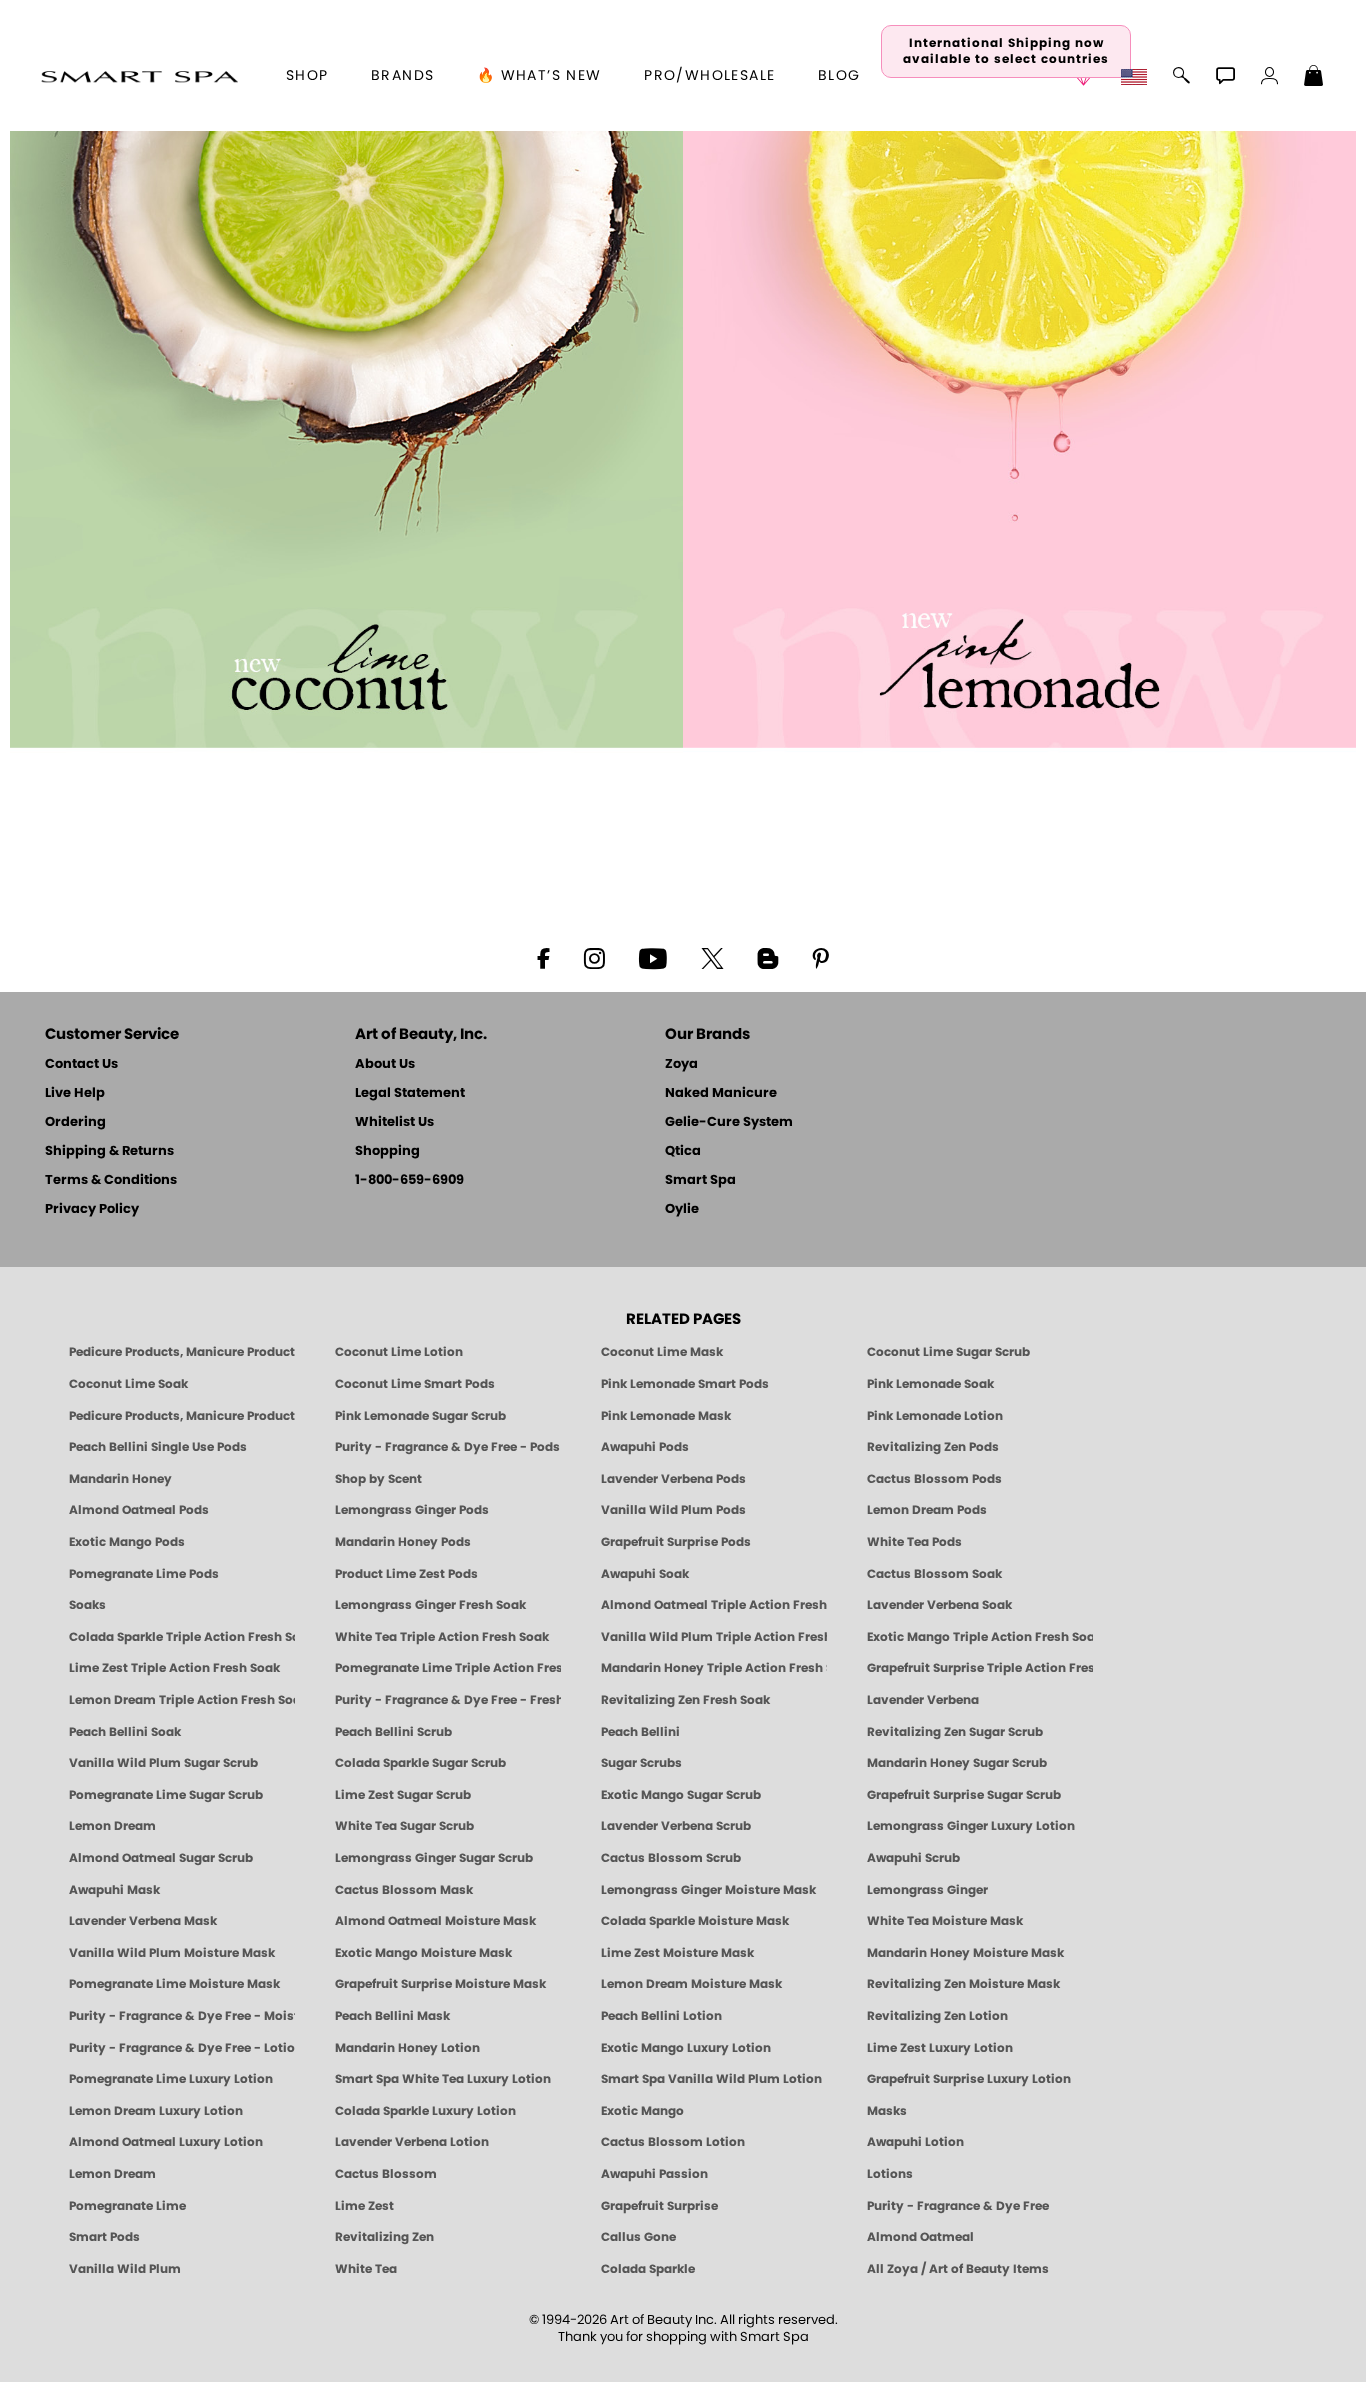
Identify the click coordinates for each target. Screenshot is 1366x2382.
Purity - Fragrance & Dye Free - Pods (447, 1447)
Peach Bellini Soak (125, 1732)
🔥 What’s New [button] (539, 76)
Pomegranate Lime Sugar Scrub (166, 1795)
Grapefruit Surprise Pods (676, 1542)
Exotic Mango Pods (127, 1542)
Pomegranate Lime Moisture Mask (174, 1984)
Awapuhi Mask (114, 1890)
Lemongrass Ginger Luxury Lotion (971, 1826)
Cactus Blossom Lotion (673, 2142)
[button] (139, 76)
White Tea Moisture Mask (945, 1921)
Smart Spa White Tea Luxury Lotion (443, 2079)
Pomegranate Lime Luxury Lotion (171, 2079)
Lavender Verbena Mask (143, 1921)
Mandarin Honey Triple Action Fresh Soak (714, 1668)
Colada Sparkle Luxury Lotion (425, 2111)
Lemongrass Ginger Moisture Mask (708, 1890)
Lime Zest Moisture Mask (677, 1953)
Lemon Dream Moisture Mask (691, 1984)
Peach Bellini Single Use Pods (158, 1447)
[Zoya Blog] (767, 957)
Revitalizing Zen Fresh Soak (685, 1700)
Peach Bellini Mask (392, 2016)
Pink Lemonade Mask (666, 1416)
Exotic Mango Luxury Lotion (686, 2048)
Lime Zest (364, 2206)
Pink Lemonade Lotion (935, 1416)
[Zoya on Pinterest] (820, 957)
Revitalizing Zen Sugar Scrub (955, 1732)
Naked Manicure (721, 1093)
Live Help (75, 1093)
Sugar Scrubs (641, 1763)
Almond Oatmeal (920, 2237)
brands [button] (402, 76)
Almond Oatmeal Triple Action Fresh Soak (714, 1605)
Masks (887, 2111)
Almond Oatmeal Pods (139, 1510)
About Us (385, 1064)
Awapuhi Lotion (915, 2142)
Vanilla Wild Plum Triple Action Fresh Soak (714, 1637)
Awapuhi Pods (645, 1447)
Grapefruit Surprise (659, 2206)
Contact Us (81, 1064)
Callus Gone (638, 2237)
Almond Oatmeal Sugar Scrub (161, 1858)
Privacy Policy (92, 1209)
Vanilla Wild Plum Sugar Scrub (163, 1763)
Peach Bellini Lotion (661, 2016)
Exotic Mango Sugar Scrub (681, 1795)
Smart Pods (104, 2237)
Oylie (682, 1209)
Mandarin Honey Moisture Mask (965, 1953)
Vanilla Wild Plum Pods (673, 1510)
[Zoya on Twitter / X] (712, 957)
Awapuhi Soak (645, 1574)
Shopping (387, 1151)
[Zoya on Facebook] (543, 957)
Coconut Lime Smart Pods (415, 1384)
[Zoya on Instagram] (594, 957)
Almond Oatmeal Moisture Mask (435, 1921)
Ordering (75, 1122)
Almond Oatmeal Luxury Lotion (166, 2142)
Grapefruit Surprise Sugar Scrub (964, 1795)
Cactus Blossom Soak (934, 1574)
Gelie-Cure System (729, 1122)
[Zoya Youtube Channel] (653, 957)
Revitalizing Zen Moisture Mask (963, 1984)
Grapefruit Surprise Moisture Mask (440, 1984)
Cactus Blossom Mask (404, 1890)
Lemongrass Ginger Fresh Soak (430, 1605)
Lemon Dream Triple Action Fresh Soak (182, 1700)
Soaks (87, 1605)
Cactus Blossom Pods (934, 1479)
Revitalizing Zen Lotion (937, 2016)
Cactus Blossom (386, 2174)
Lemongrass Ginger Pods (412, 1510)
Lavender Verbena (923, 1700)
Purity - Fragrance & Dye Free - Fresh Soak (448, 1700)
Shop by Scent (378, 1479)
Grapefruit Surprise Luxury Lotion (969, 2079)
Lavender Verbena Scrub (676, 1826)
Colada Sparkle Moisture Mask (695, 1921)
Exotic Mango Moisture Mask (423, 1953)
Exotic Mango (642, 2111)
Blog (839, 76)
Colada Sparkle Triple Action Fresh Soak (182, 1637)
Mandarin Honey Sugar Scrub (957, 1763)
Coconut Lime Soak (128, 1384)
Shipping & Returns (109, 1151)
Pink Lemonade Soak (930, 1384)
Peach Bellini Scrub (393, 1732)
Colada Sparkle (648, 2269)
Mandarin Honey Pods (403, 1542)
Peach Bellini (640, 1732)
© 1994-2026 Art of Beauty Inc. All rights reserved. (683, 2329)
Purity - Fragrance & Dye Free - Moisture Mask (182, 2016)
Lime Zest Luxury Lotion (940, 2048)
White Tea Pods (914, 1542)
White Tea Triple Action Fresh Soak (442, 1637)
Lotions (890, 2174)
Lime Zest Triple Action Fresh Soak (174, 1668)
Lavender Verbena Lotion (412, 2142)
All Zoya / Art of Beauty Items (958, 2269)
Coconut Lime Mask (662, 1352)
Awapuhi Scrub (913, 1858)
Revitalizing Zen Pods (933, 1447)
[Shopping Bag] (1314, 78)
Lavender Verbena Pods (673, 1479)
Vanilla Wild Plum (125, 2269)
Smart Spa (700, 1180)
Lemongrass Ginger (927, 1890)
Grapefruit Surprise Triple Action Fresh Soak (980, 1668)
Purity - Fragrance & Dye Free (958, 2206)
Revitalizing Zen (384, 2237)
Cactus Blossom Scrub (671, 1858)
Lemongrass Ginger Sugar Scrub (434, 1858)
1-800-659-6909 (409, 1180)
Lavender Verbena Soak (939, 1605)
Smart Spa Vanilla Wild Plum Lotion (711, 2079)
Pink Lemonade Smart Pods (685, 1384)
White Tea (366, 2269)
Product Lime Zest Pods (406, 1574)
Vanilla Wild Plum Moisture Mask (172, 1953)
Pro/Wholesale (709, 76)
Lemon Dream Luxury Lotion (156, 2111)
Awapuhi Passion (654, 2174)
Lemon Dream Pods (927, 1510)
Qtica (683, 1151)
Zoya (681, 1064)
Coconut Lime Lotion (399, 1352)
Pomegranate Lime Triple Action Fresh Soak (448, 1668)
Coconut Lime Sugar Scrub (948, 1352)
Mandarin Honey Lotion (407, 2048)
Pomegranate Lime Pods (144, 1574)
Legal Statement (410, 1093)
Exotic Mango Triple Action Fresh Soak (980, 1637)
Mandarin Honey (120, 1479)
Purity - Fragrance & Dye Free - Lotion (182, 2048)
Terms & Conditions (111, 1180)
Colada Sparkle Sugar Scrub (420, 1763)
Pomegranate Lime (127, 2206)
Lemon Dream (112, 1826)
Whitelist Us (394, 1122)
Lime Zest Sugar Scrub (403, 1795)
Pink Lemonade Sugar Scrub (420, 1416)
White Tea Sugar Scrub (404, 1826)
